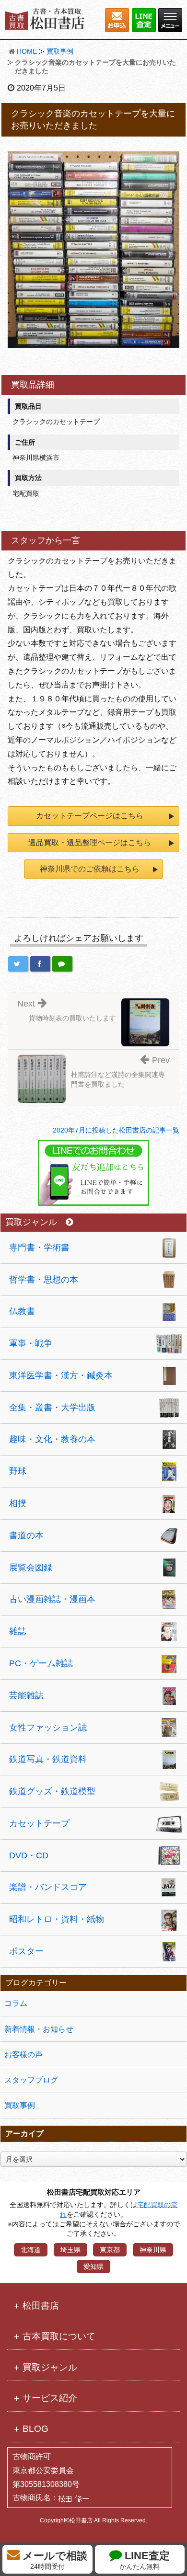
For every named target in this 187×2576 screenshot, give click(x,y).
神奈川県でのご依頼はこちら (90, 869)
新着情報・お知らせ (39, 2029)
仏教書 (22, 1311)
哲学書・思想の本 (44, 1280)
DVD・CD (29, 1855)
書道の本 (26, 1535)
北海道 (31, 2250)
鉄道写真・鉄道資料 (48, 1759)
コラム (16, 2003)
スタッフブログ (31, 2080)
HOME (27, 51)
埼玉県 (70, 2250)
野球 (18, 1471)
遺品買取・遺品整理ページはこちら (90, 842)
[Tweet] (18, 964)
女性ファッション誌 (48, 1728)
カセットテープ (39, 1823)
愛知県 (93, 2267)
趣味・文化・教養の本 (52, 1439)
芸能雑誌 (26, 1695)
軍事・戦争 (31, 1343)
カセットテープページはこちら (90, 816)
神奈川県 (153, 2250)
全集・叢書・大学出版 (52, 1408)
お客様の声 (23, 2055)
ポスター (26, 1951)
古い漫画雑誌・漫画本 (52, 1599)
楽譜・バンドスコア (48, 1887)
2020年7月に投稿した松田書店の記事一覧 (116, 1130)
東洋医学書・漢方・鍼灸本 (61, 1375)
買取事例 (60, 51)
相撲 (18, 1503)
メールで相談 (53, 2560)
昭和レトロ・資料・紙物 (57, 1919)
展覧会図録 (31, 1568)
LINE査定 (145, 2560)
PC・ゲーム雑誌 (41, 1663)
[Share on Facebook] (40, 964)
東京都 (110, 2250)
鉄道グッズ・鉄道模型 (52, 1791)
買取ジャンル (31, 1222)
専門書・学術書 (39, 1248)
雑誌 (18, 1631)
